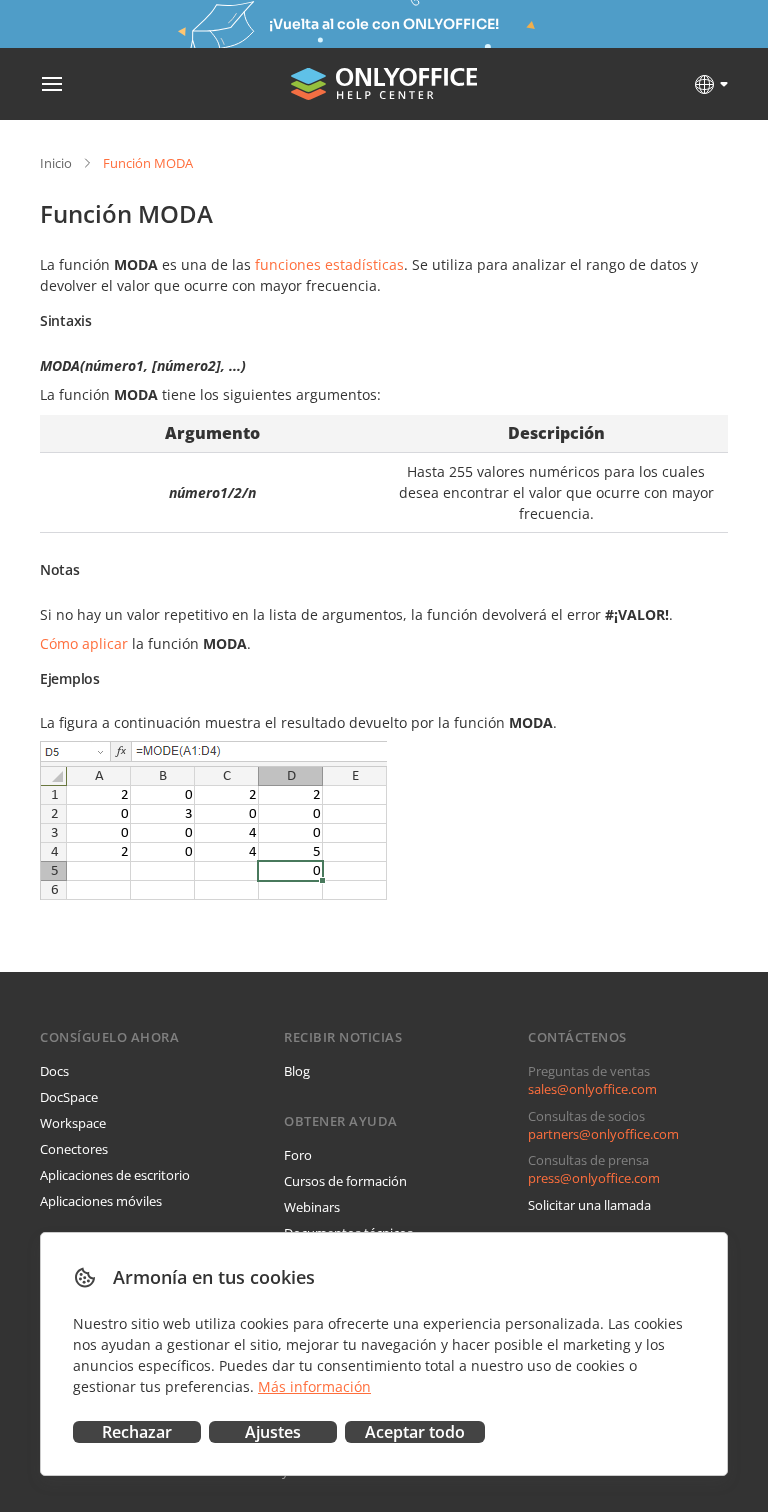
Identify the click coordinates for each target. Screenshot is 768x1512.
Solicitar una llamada (589, 1205)
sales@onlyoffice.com (592, 1089)
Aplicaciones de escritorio (115, 1175)
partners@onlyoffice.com (603, 1134)
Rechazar (137, 1432)
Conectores (74, 1149)
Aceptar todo (415, 1432)
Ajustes (273, 1432)
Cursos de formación (345, 1181)
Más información (314, 1386)
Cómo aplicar (84, 643)
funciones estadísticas (329, 264)
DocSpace (69, 1097)
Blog (297, 1071)
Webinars (312, 1207)
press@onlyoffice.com (594, 1178)
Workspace (73, 1123)
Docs (54, 1071)
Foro (298, 1155)
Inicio (56, 163)
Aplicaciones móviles (101, 1201)
